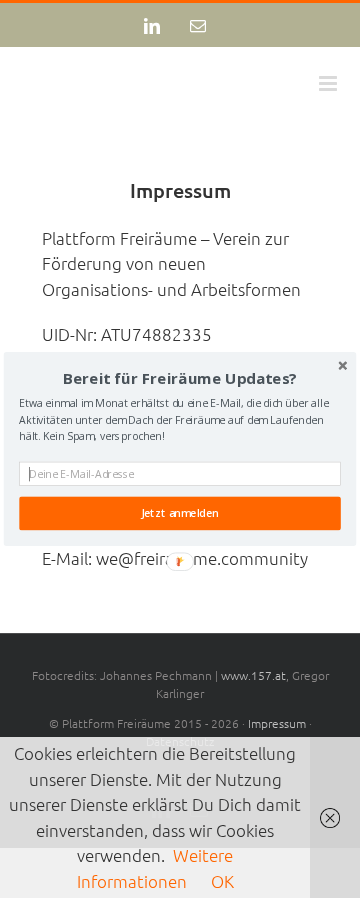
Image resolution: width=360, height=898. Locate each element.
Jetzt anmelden (180, 513)
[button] (180, 379)
